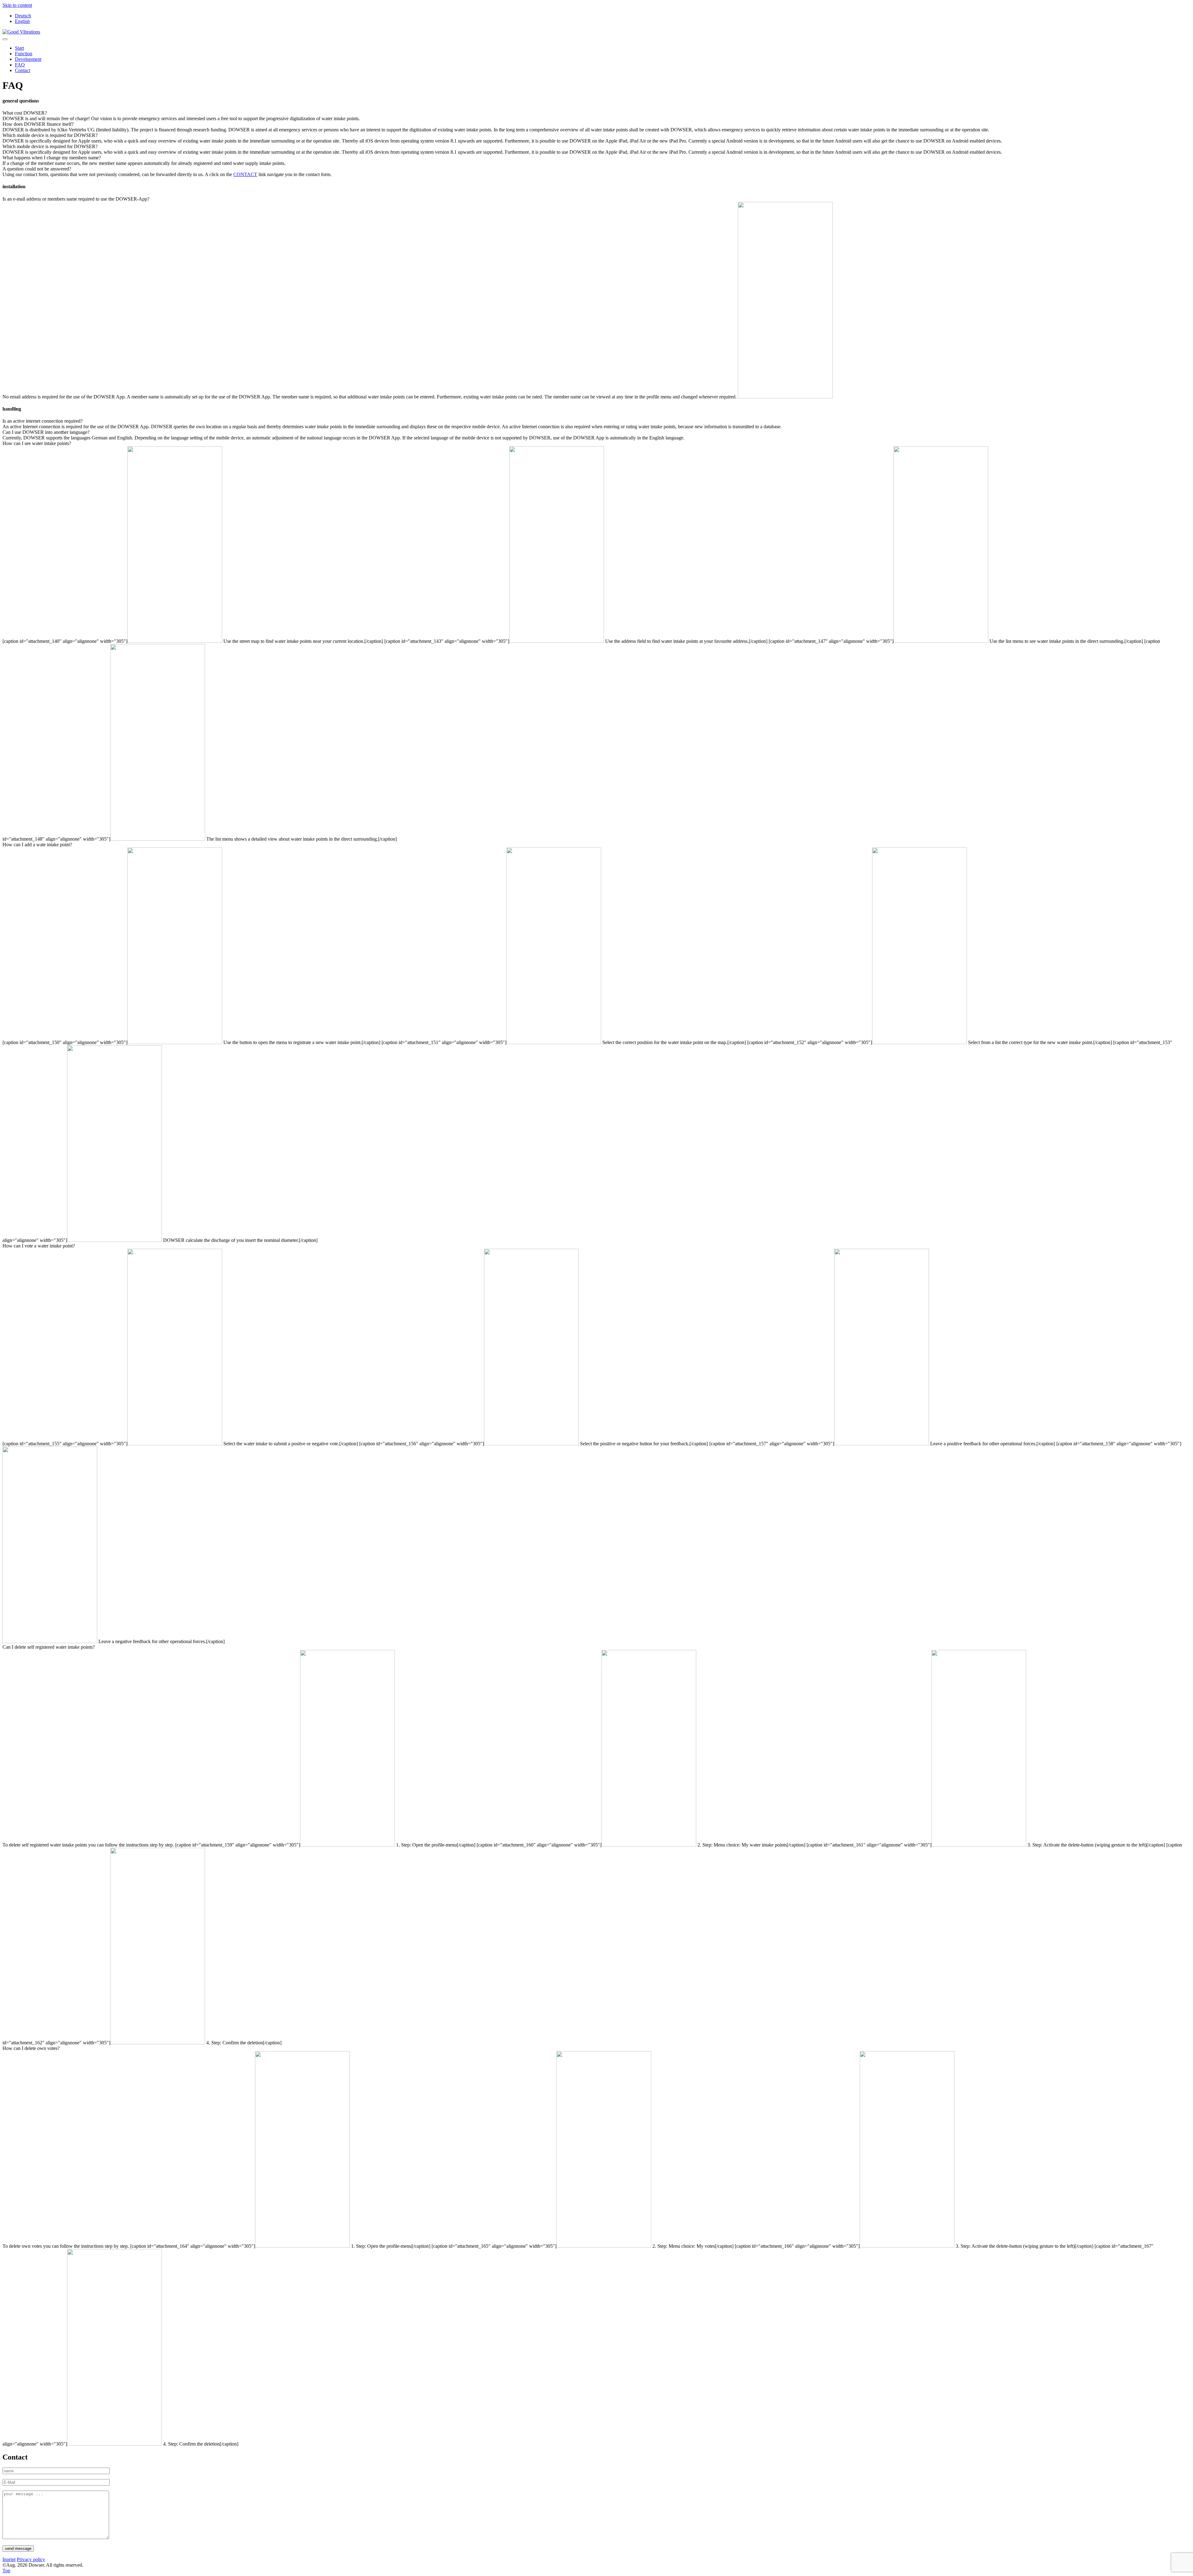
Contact (23, 70)
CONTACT (245, 174)
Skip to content (17, 5)
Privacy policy (31, 2559)
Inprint (9, 2559)
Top (6, 2571)
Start (19, 48)
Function (24, 54)
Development (28, 59)
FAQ (20, 65)
